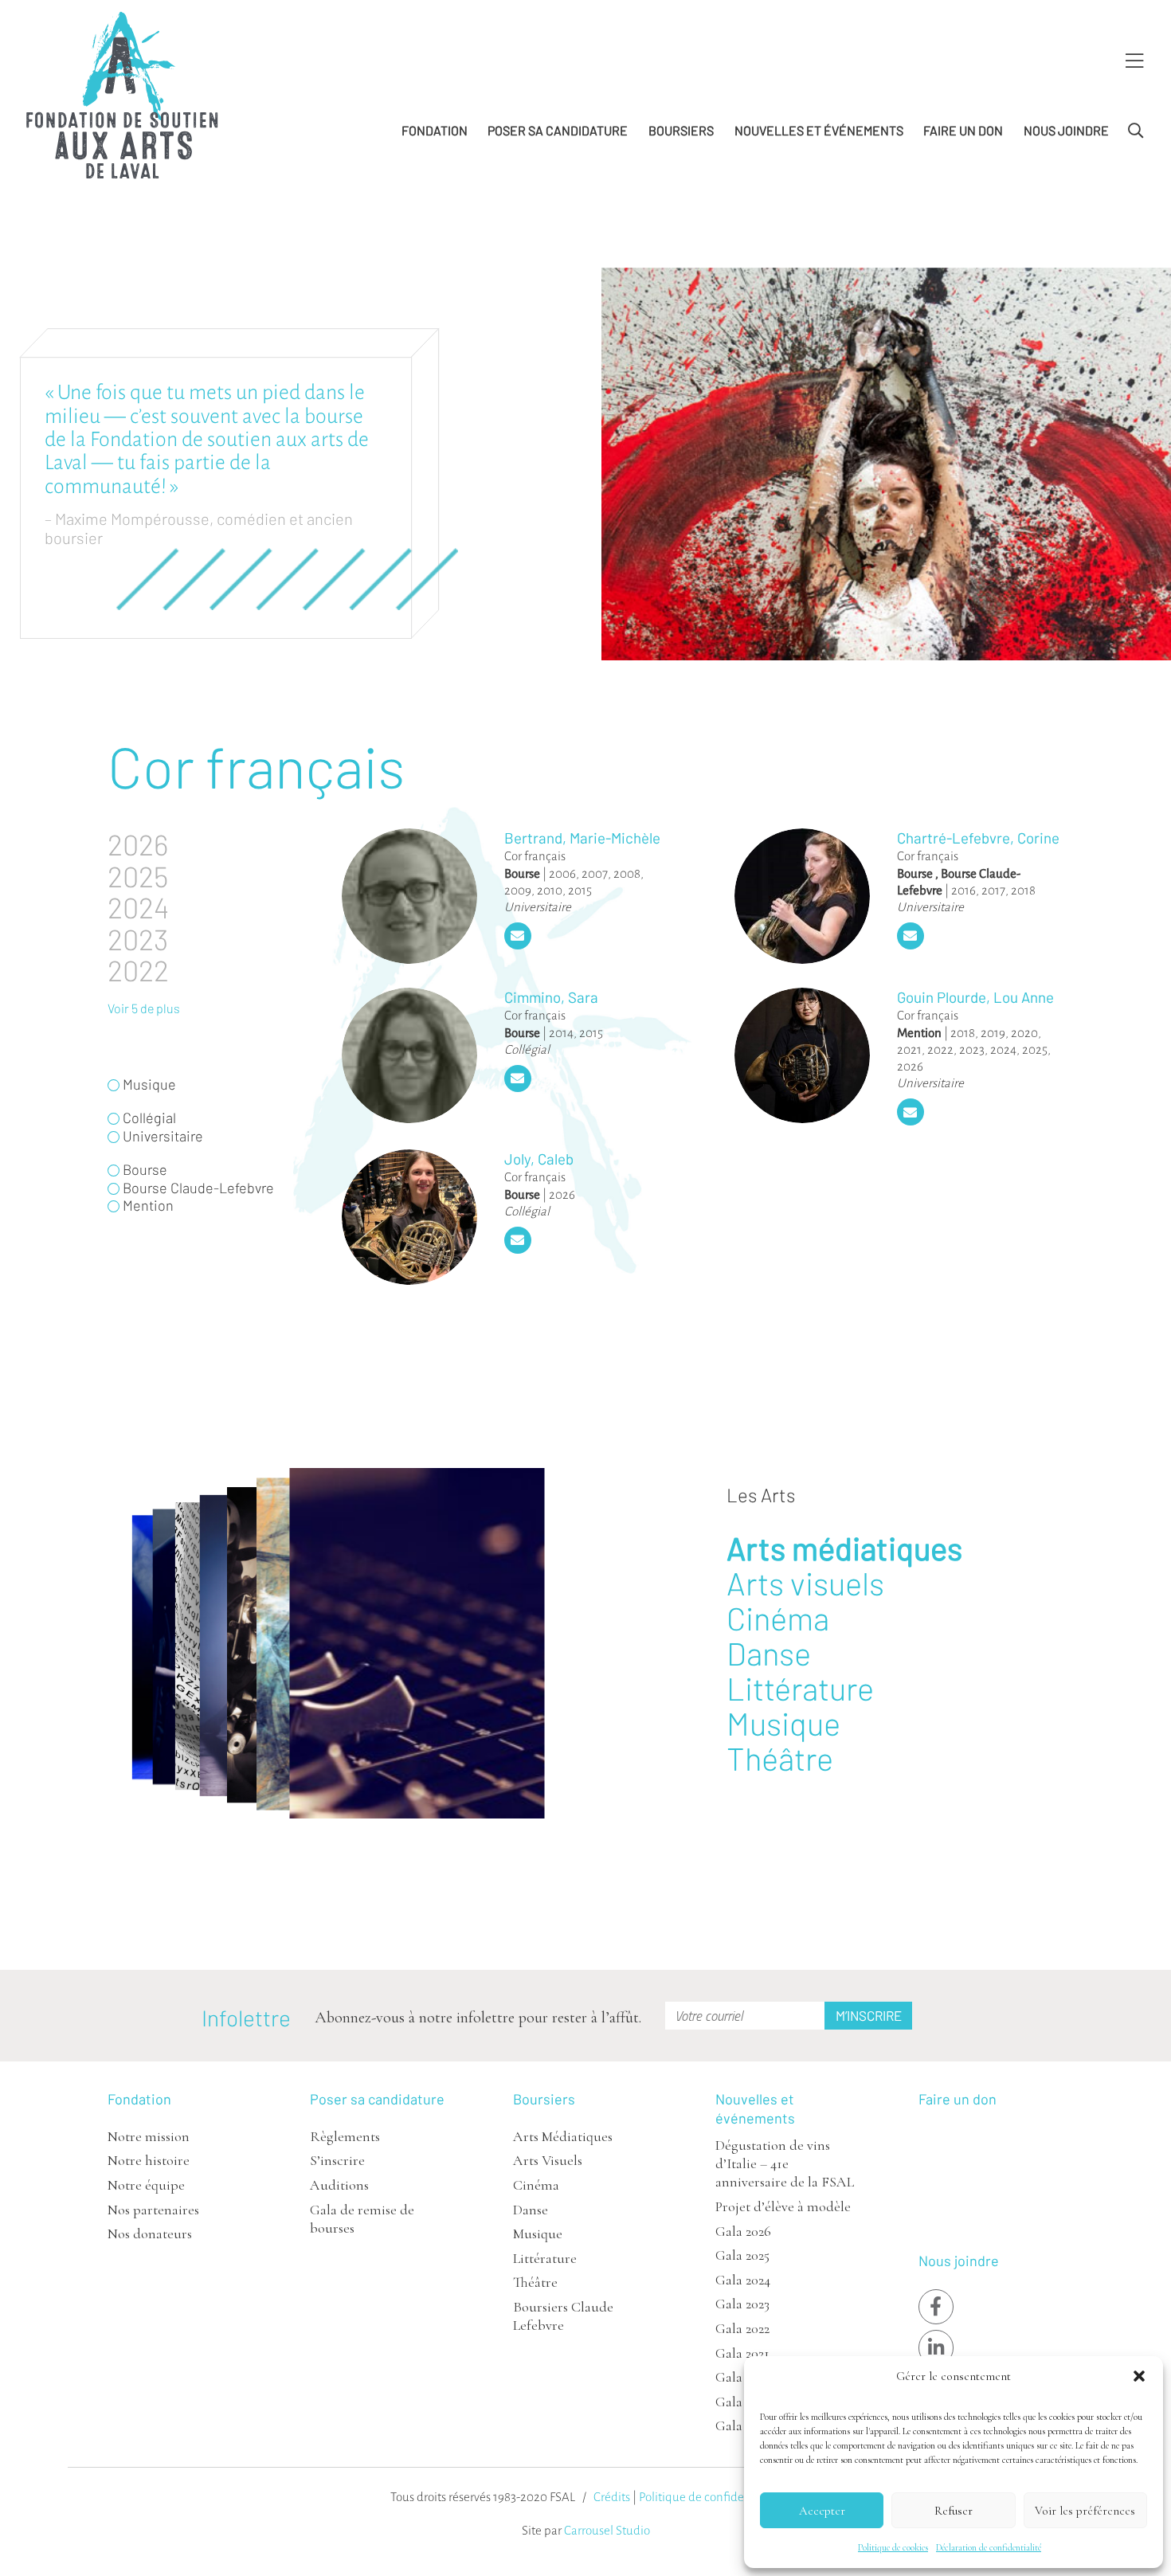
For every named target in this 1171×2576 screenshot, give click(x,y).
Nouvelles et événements (819, 130)
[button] (1139, 2376)
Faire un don (963, 130)
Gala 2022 (742, 2328)
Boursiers (681, 130)
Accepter (822, 2511)
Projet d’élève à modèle (783, 2206)
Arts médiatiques (844, 1548)
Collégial (527, 1049)
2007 (595, 873)
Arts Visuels (548, 2160)
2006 (562, 873)
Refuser (954, 2511)
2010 (550, 890)
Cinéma (778, 1618)
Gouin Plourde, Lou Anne (975, 997)
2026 (910, 1066)
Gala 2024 (743, 2280)
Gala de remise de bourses (362, 2219)
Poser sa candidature (558, 130)
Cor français (535, 856)
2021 (909, 1049)
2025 (1035, 1049)
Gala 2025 (742, 2255)
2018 (1023, 890)
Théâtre (780, 1758)
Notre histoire (149, 2160)
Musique (783, 1723)
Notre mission (149, 2136)
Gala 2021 (742, 2353)
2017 (993, 890)
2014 (561, 1033)
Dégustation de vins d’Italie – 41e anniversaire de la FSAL (785, 2164)
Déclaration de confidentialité (989, 2547)
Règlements (345, 2136)
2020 (1024, 1033)
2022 (940, 1049)
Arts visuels (805, 1583)
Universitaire (538, 907)
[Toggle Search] (1136, 131)
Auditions (339, 2185)
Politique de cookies (893, 2547)
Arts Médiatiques (563, 2136)
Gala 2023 (742, 2304)
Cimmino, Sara (551, 997)
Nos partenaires (153, 2210)
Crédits (612, 2497)
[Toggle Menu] (1134, 62)
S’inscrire (337, 2160)
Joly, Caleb (539, 1159)
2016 (963, 890)
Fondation (435, 130)
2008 (627, 873)
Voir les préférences (1085, 2511)
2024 (1003, 1049)
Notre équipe (146, 2185)
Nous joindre (1066, 130)
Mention (919, 1033)
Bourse (522, 873)
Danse (769, 1653)
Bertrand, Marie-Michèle (582, 838)
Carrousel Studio (607, 2530)
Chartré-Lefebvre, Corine (978, 838)
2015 (580, 890)
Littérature (800, 1688)
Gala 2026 (743, 2231)
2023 (972, 1049)
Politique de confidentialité (710, 2497)
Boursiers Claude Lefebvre (563, 2316)
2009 (518, 890)
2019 (993, 1033)
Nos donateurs (150, 2233)
